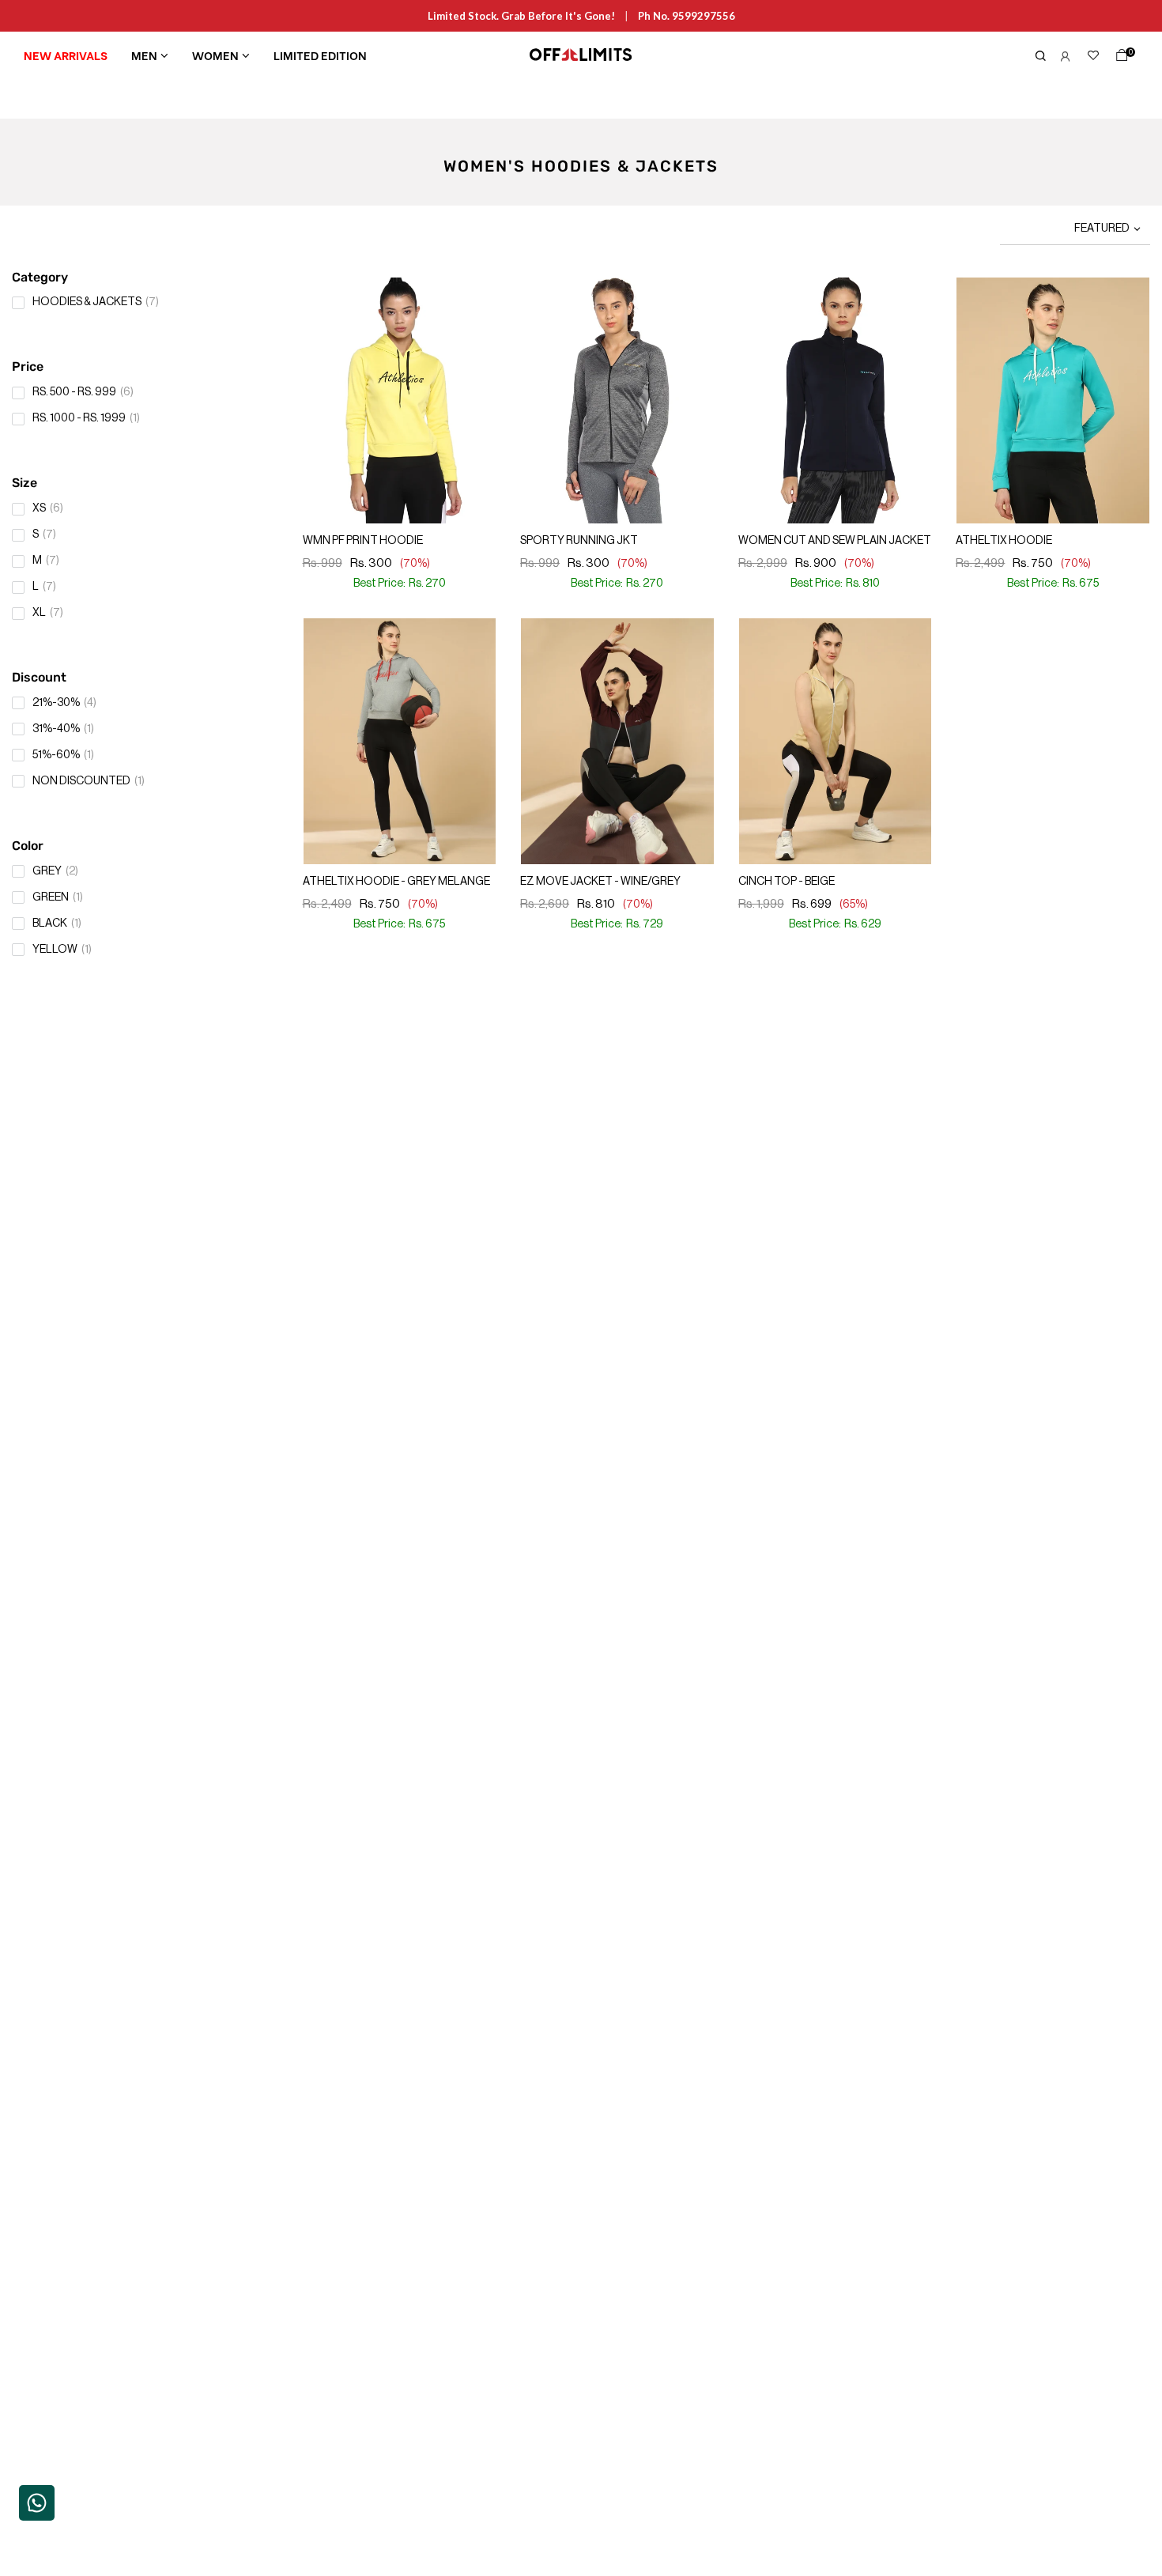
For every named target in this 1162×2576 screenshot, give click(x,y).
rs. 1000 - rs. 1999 (86, 418)
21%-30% (64, 703)
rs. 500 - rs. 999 (83, 392)
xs (48, 508)
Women (215, 55)
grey (55, 871)
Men (144, 55)
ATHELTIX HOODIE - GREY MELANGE (396, 882)
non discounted (89, 781)
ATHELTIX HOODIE (1004, 541)
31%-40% (63, 729)
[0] (1119, 59)
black (57, 924)
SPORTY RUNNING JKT (579, 541)
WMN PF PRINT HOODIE (363, 541)
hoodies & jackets (96, 302)
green (58, 897)
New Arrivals (66, 55)
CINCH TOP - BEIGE (787, 882)
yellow (62, 950)
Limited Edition (320, 55)
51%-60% (63, 755)
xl (48, 613)
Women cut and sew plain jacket (835, 541)
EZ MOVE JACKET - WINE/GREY (600, 882)
